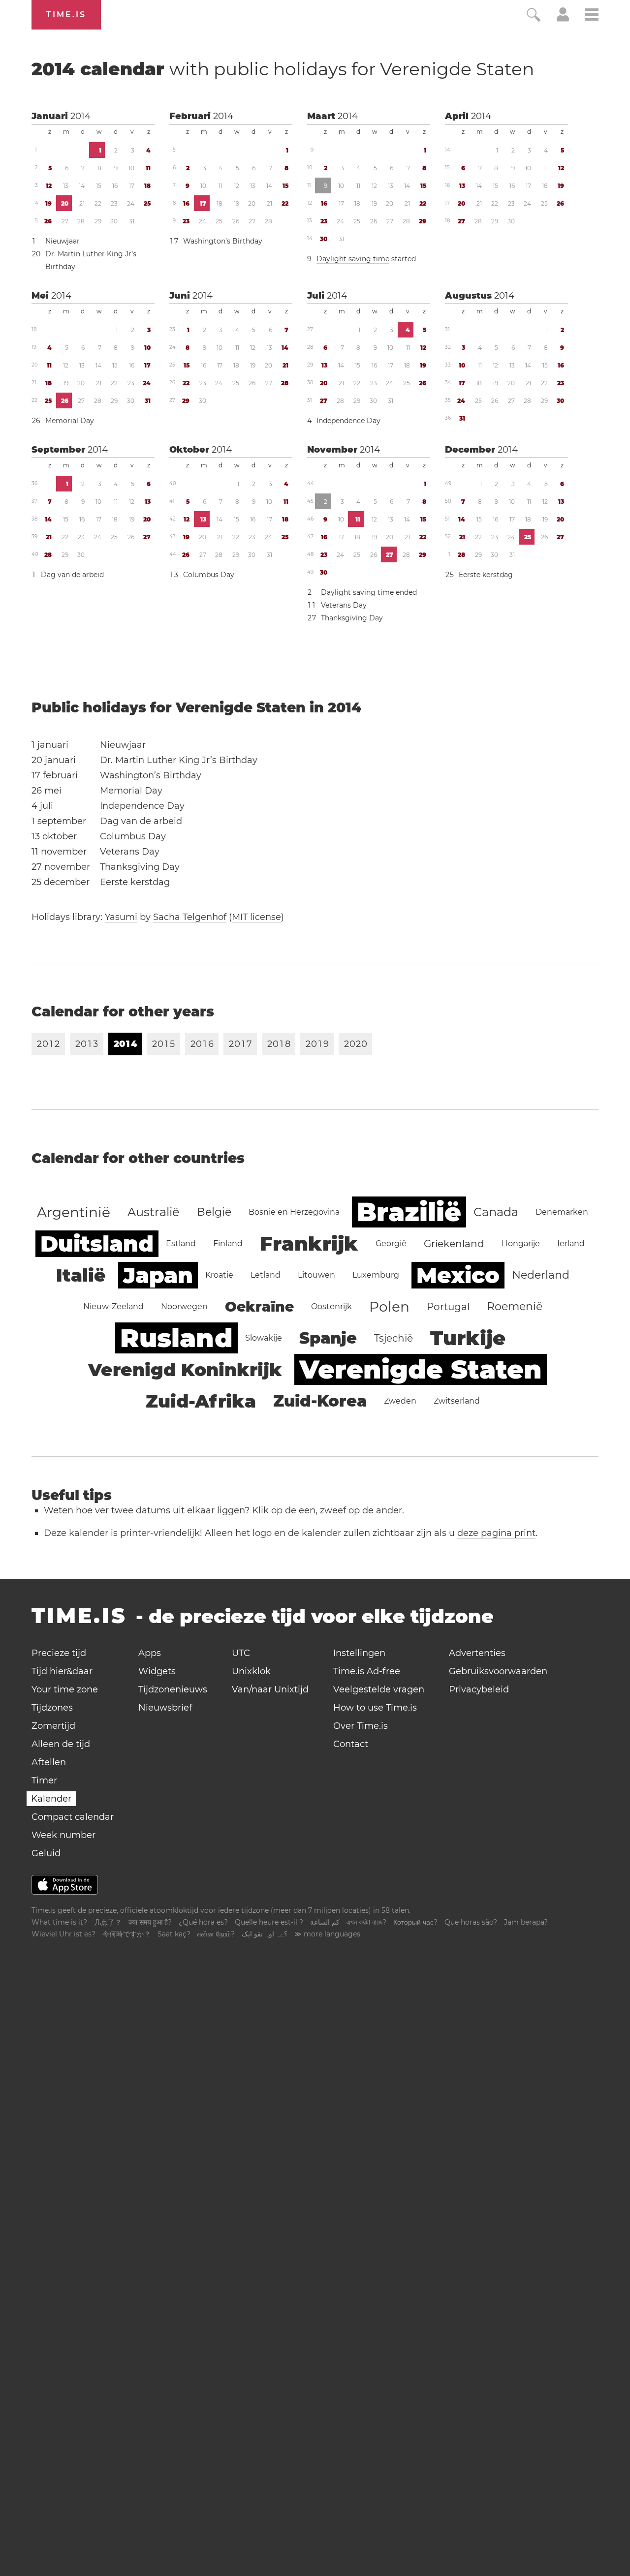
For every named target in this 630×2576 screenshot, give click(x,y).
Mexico (458, 1275)
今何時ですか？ (126, 1934)
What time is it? (59, 1922)
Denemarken (562, 1212)
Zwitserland (457, 1401)
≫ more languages (327, 1934)
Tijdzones (52, 1708)
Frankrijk (309, 1243)
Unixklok (251, 1671)
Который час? (415, 1922)
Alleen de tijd (61, 1744)
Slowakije (264, 1338)
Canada (496, 1212)
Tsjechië (394, 1338)
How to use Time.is (375, 1708)
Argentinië (74, 1212)
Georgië (391, 1243)
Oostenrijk (331, 1306)
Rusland (176, 1338)
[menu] (592, 16)
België (214, 1212)
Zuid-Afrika (201, 1401)
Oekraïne (259, 1307)
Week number (63, 1835)
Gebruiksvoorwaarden (498, 1671)
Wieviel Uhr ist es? (63, 1934)
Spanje (328, 1338)
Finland (228, 1243)
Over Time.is (361, 1726)
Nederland (541, 1275)
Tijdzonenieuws (173, 1689)
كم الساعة (325, 1922)
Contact (351, 1744)
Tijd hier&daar (62, 1671)
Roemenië (515, 1306)
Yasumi (121, 917)
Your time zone (65, 1689)
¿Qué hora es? (203, 1922)
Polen (389, 1307)
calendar (283, 69)
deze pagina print (496, 1533)
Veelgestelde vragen (379, 1689)
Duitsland (97, 1244)
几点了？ (108, 1922)
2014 (80, 116)
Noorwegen (184, 1306)
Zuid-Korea (320, 1401)
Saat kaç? (174, 1934)
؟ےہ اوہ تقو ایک (265, 1934)
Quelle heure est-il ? (269, 1922)
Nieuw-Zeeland (113, 1306)
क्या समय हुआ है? (150, 1922)
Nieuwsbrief (165, 1708)
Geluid (46, 1853)
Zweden (400, 1401)
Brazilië (409, 1212)
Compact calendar (73, 1817)
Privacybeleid (479, 1689)
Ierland (571, 1243)
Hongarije (521, 1243)
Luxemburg (376, 1275)
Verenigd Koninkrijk (185, 1370)
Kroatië (219, 1275)
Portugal (448, 1307)
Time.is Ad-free (367, 1671)
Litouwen (316, 1275)
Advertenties (477, 1653)
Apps (150, 1653)
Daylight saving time (353, 259)
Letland (266, 1275)
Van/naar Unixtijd (270, 1689)
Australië (154, 1212)
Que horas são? (471, 1922)
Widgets (157, 1671)
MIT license (256, 917)
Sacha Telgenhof (190, 917)
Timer (44, 1780)
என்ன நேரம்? (216, 1934)
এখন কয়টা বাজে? (366, 1922)
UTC (241, 1653)
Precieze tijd (59, 1653)
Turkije (468, 1338)
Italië (81, 1275)
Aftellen (49, 1762)
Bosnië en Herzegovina (294, 1212)
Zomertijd (53, 1726)
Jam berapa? (526, 1922)
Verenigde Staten (457, 69)
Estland (181, 1243)
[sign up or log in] (563, 19)
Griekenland (454, 1244)
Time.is (66, 15)
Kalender (51, 1799)
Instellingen (359, 1653)
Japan (158, 1275)
